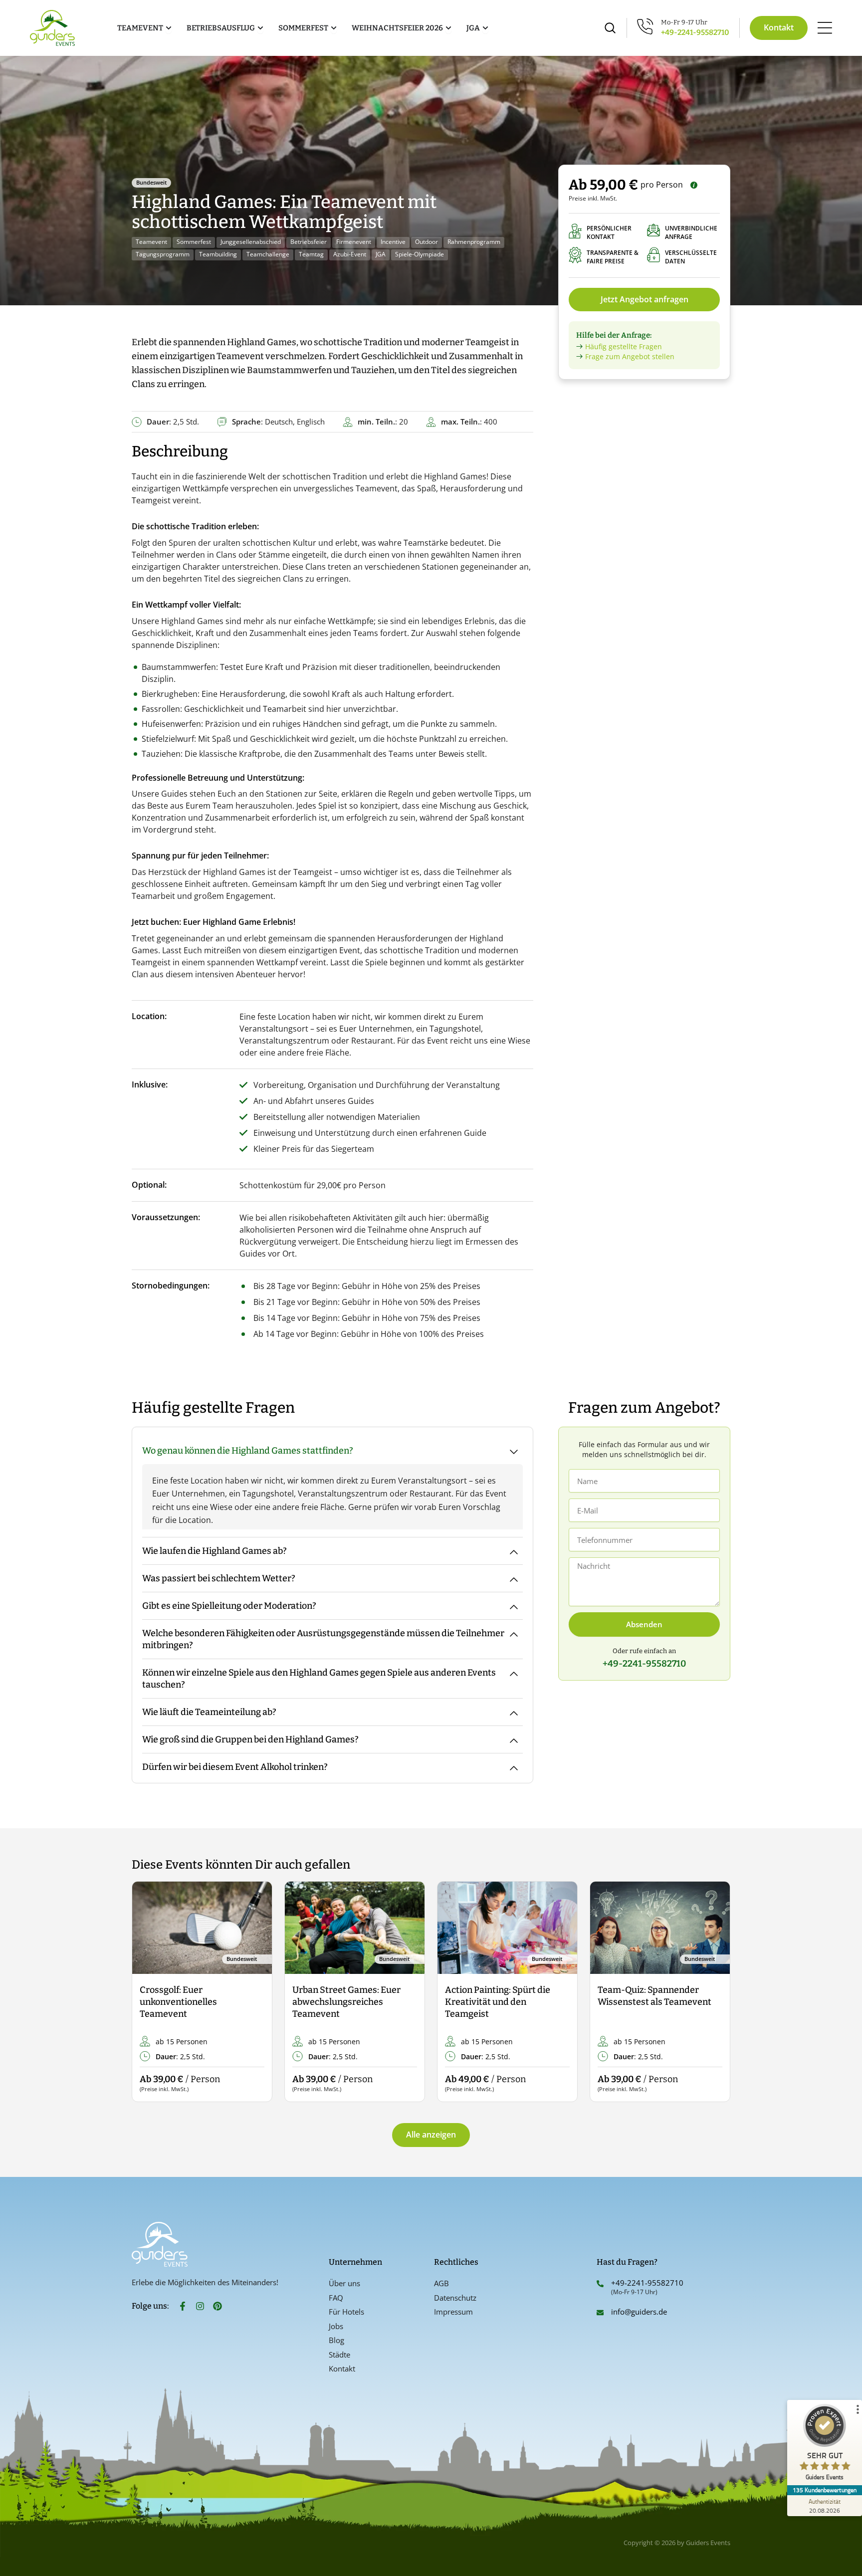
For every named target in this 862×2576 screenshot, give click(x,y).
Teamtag (311, 254)
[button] (148, 1992)
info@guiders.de (640, 2312)
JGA (381, 254)
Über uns (344, 2283)
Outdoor (427, 242)
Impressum (453, 2312)
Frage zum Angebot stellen (630, 356)
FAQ (336, 2298)
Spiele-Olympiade (420, 254)
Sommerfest (194, 242)
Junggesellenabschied (251, 242)
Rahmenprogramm (474, 242)
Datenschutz (455, 2298)
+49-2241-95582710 (695, 32)
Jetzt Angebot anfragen (645, 299)
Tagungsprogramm (163, 254)
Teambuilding (218, 254)
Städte (339, 2355)
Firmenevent (354, 242)
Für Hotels (346, 2312)
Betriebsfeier (309, 242)
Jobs (336, 2326)
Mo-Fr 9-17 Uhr (684, 22)
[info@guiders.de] (600, 2313)
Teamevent (151, 242)
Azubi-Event (350, 254)
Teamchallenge (268, 254)
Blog (336, 2340)
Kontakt (342, 2368)
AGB (441, 2283)
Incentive (393, 242)
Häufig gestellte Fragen (624, 346)
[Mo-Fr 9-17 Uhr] (645, 26)
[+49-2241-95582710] (600, 2284)
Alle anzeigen (431, 2135)
